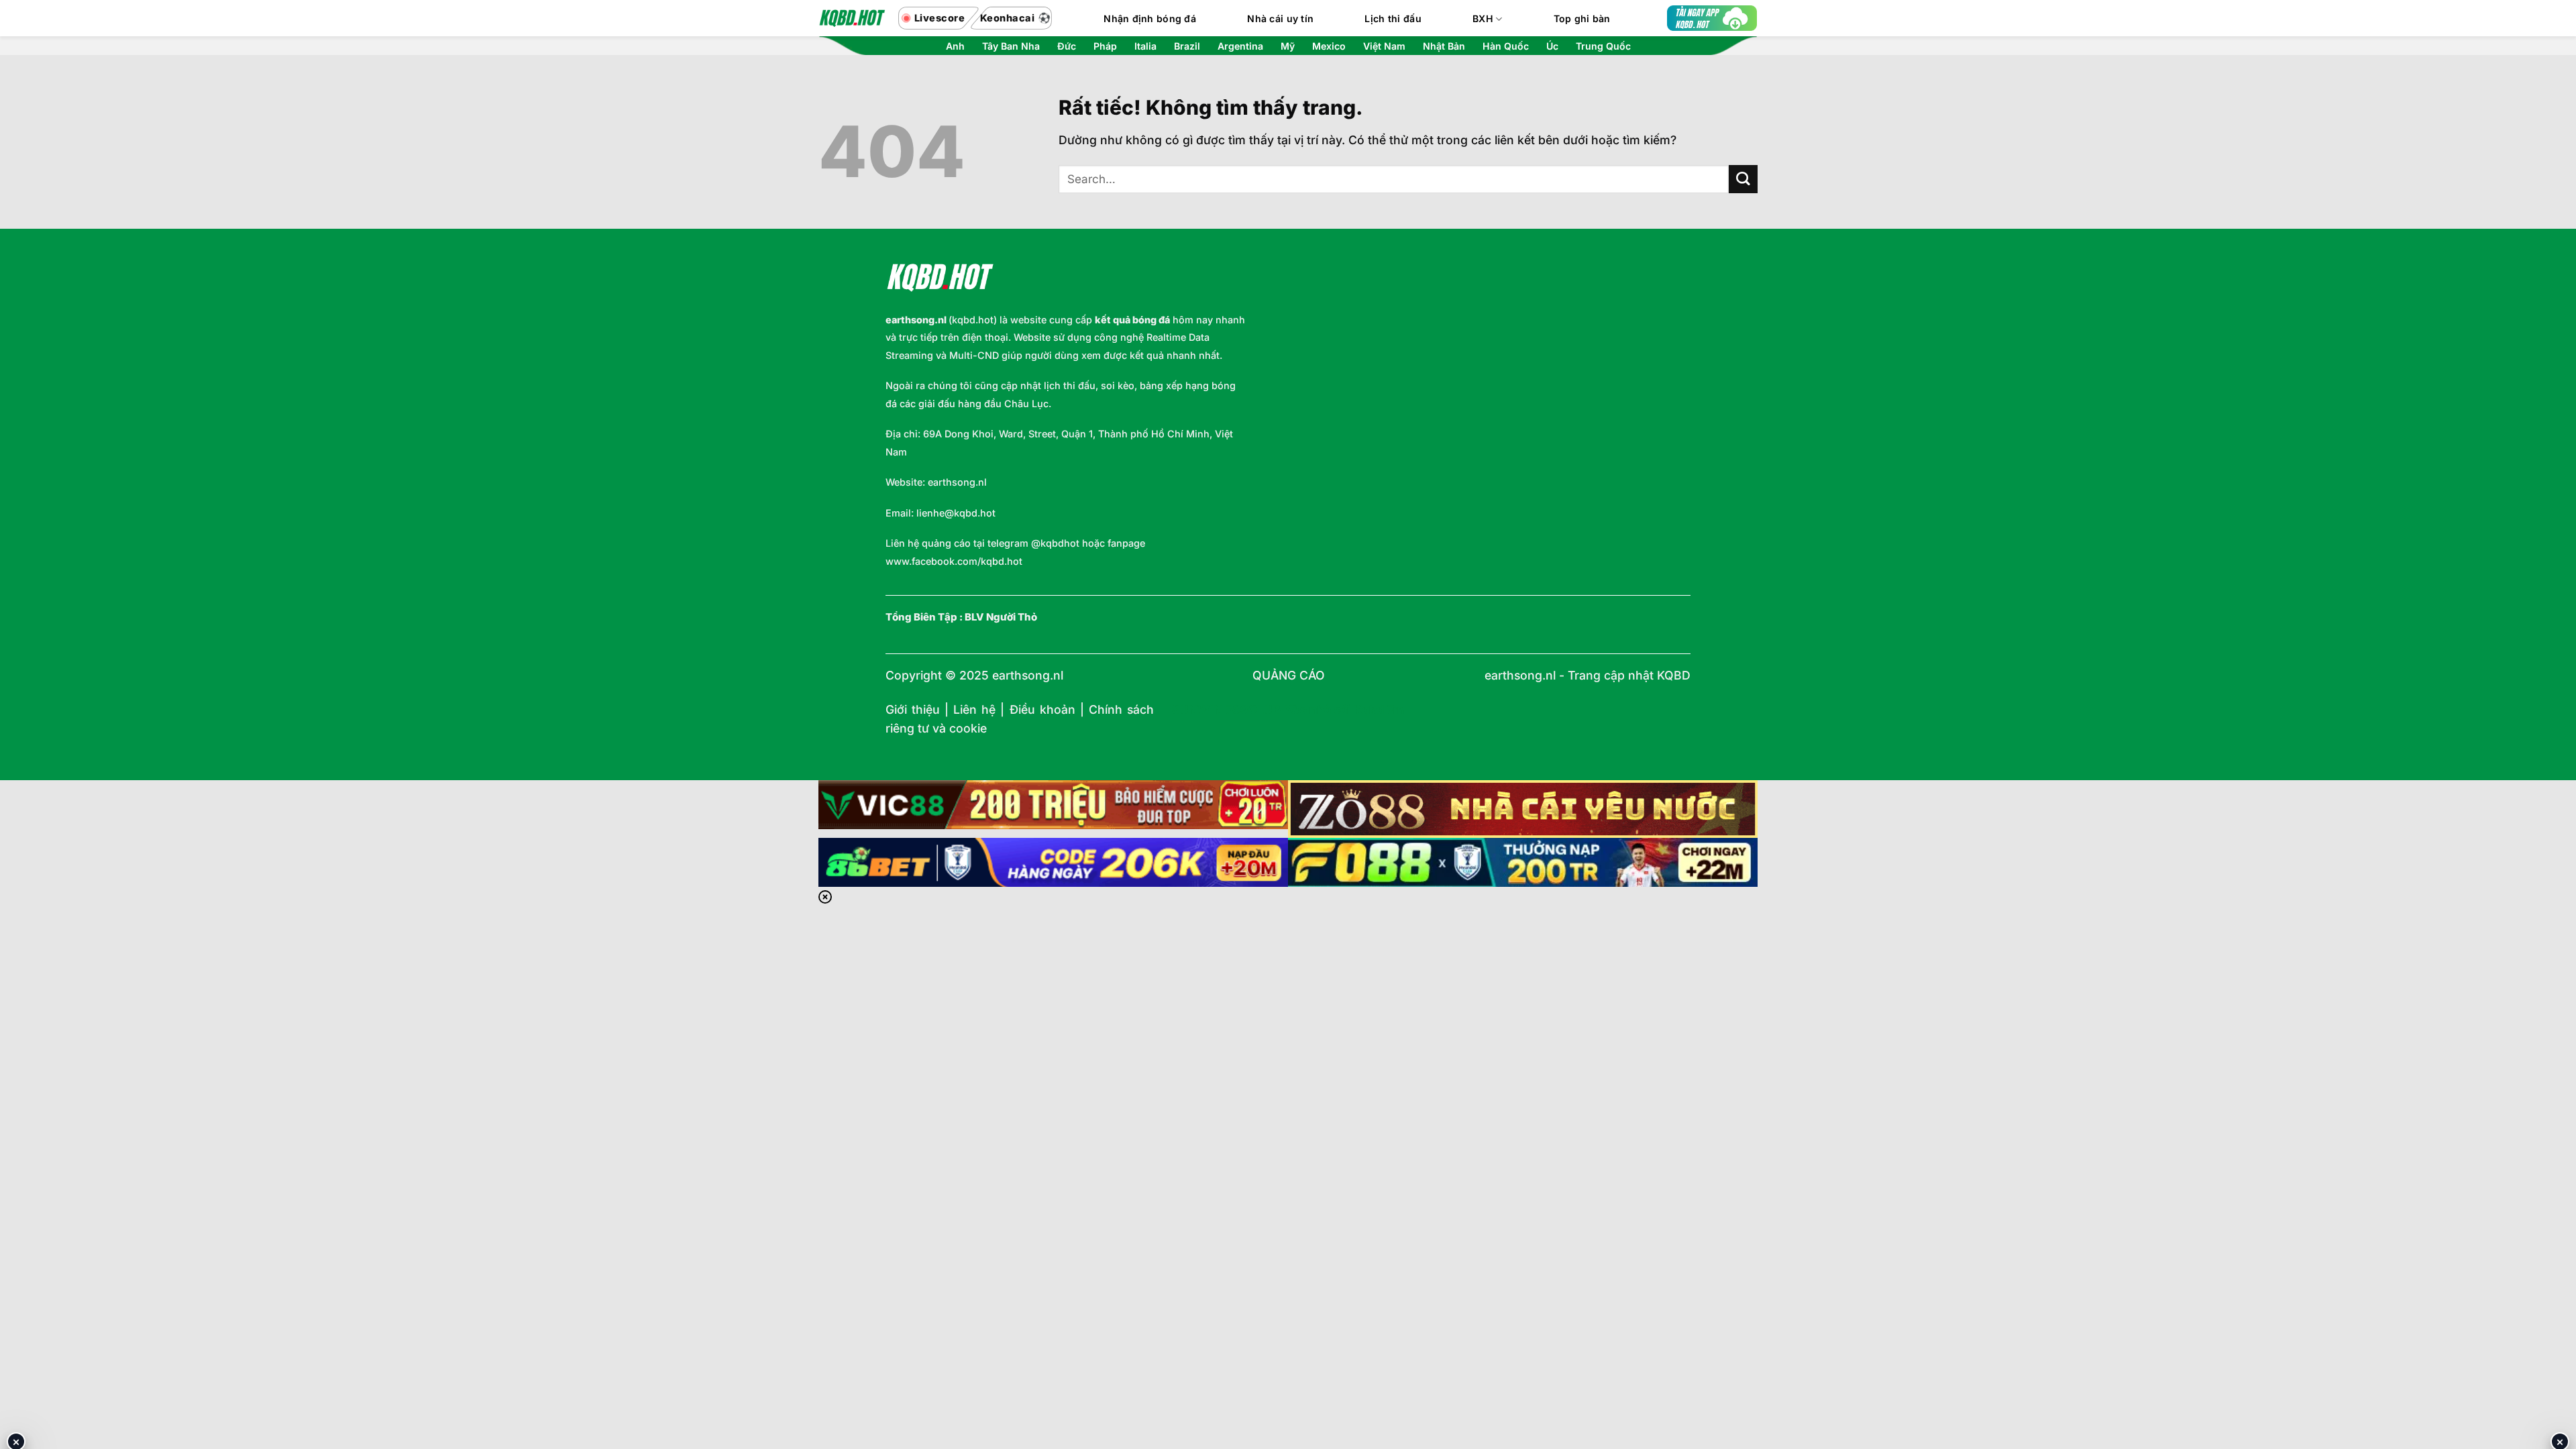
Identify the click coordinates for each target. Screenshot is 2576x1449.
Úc (1552, 46)
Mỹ (1288, 46)
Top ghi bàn (1582, 18)
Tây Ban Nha (1011, 46)
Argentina (1240, 46)
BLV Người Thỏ (1001, 617)
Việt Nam (1384, 46)
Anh (955, 46)
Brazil (1187, 46)
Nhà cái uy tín (1280, 18)
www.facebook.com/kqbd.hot (954, 561)
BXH (1483, 18)
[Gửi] (1743, 179)
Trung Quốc (1603, 46)
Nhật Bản (1444, 46)
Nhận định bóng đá (1150, 18)
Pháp (1105, 46)
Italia (1145, 46)
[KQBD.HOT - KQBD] (852, 18)
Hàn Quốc (1506, 46)
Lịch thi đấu (1393, 18)
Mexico (1329, 46)
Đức (1067, 46)
